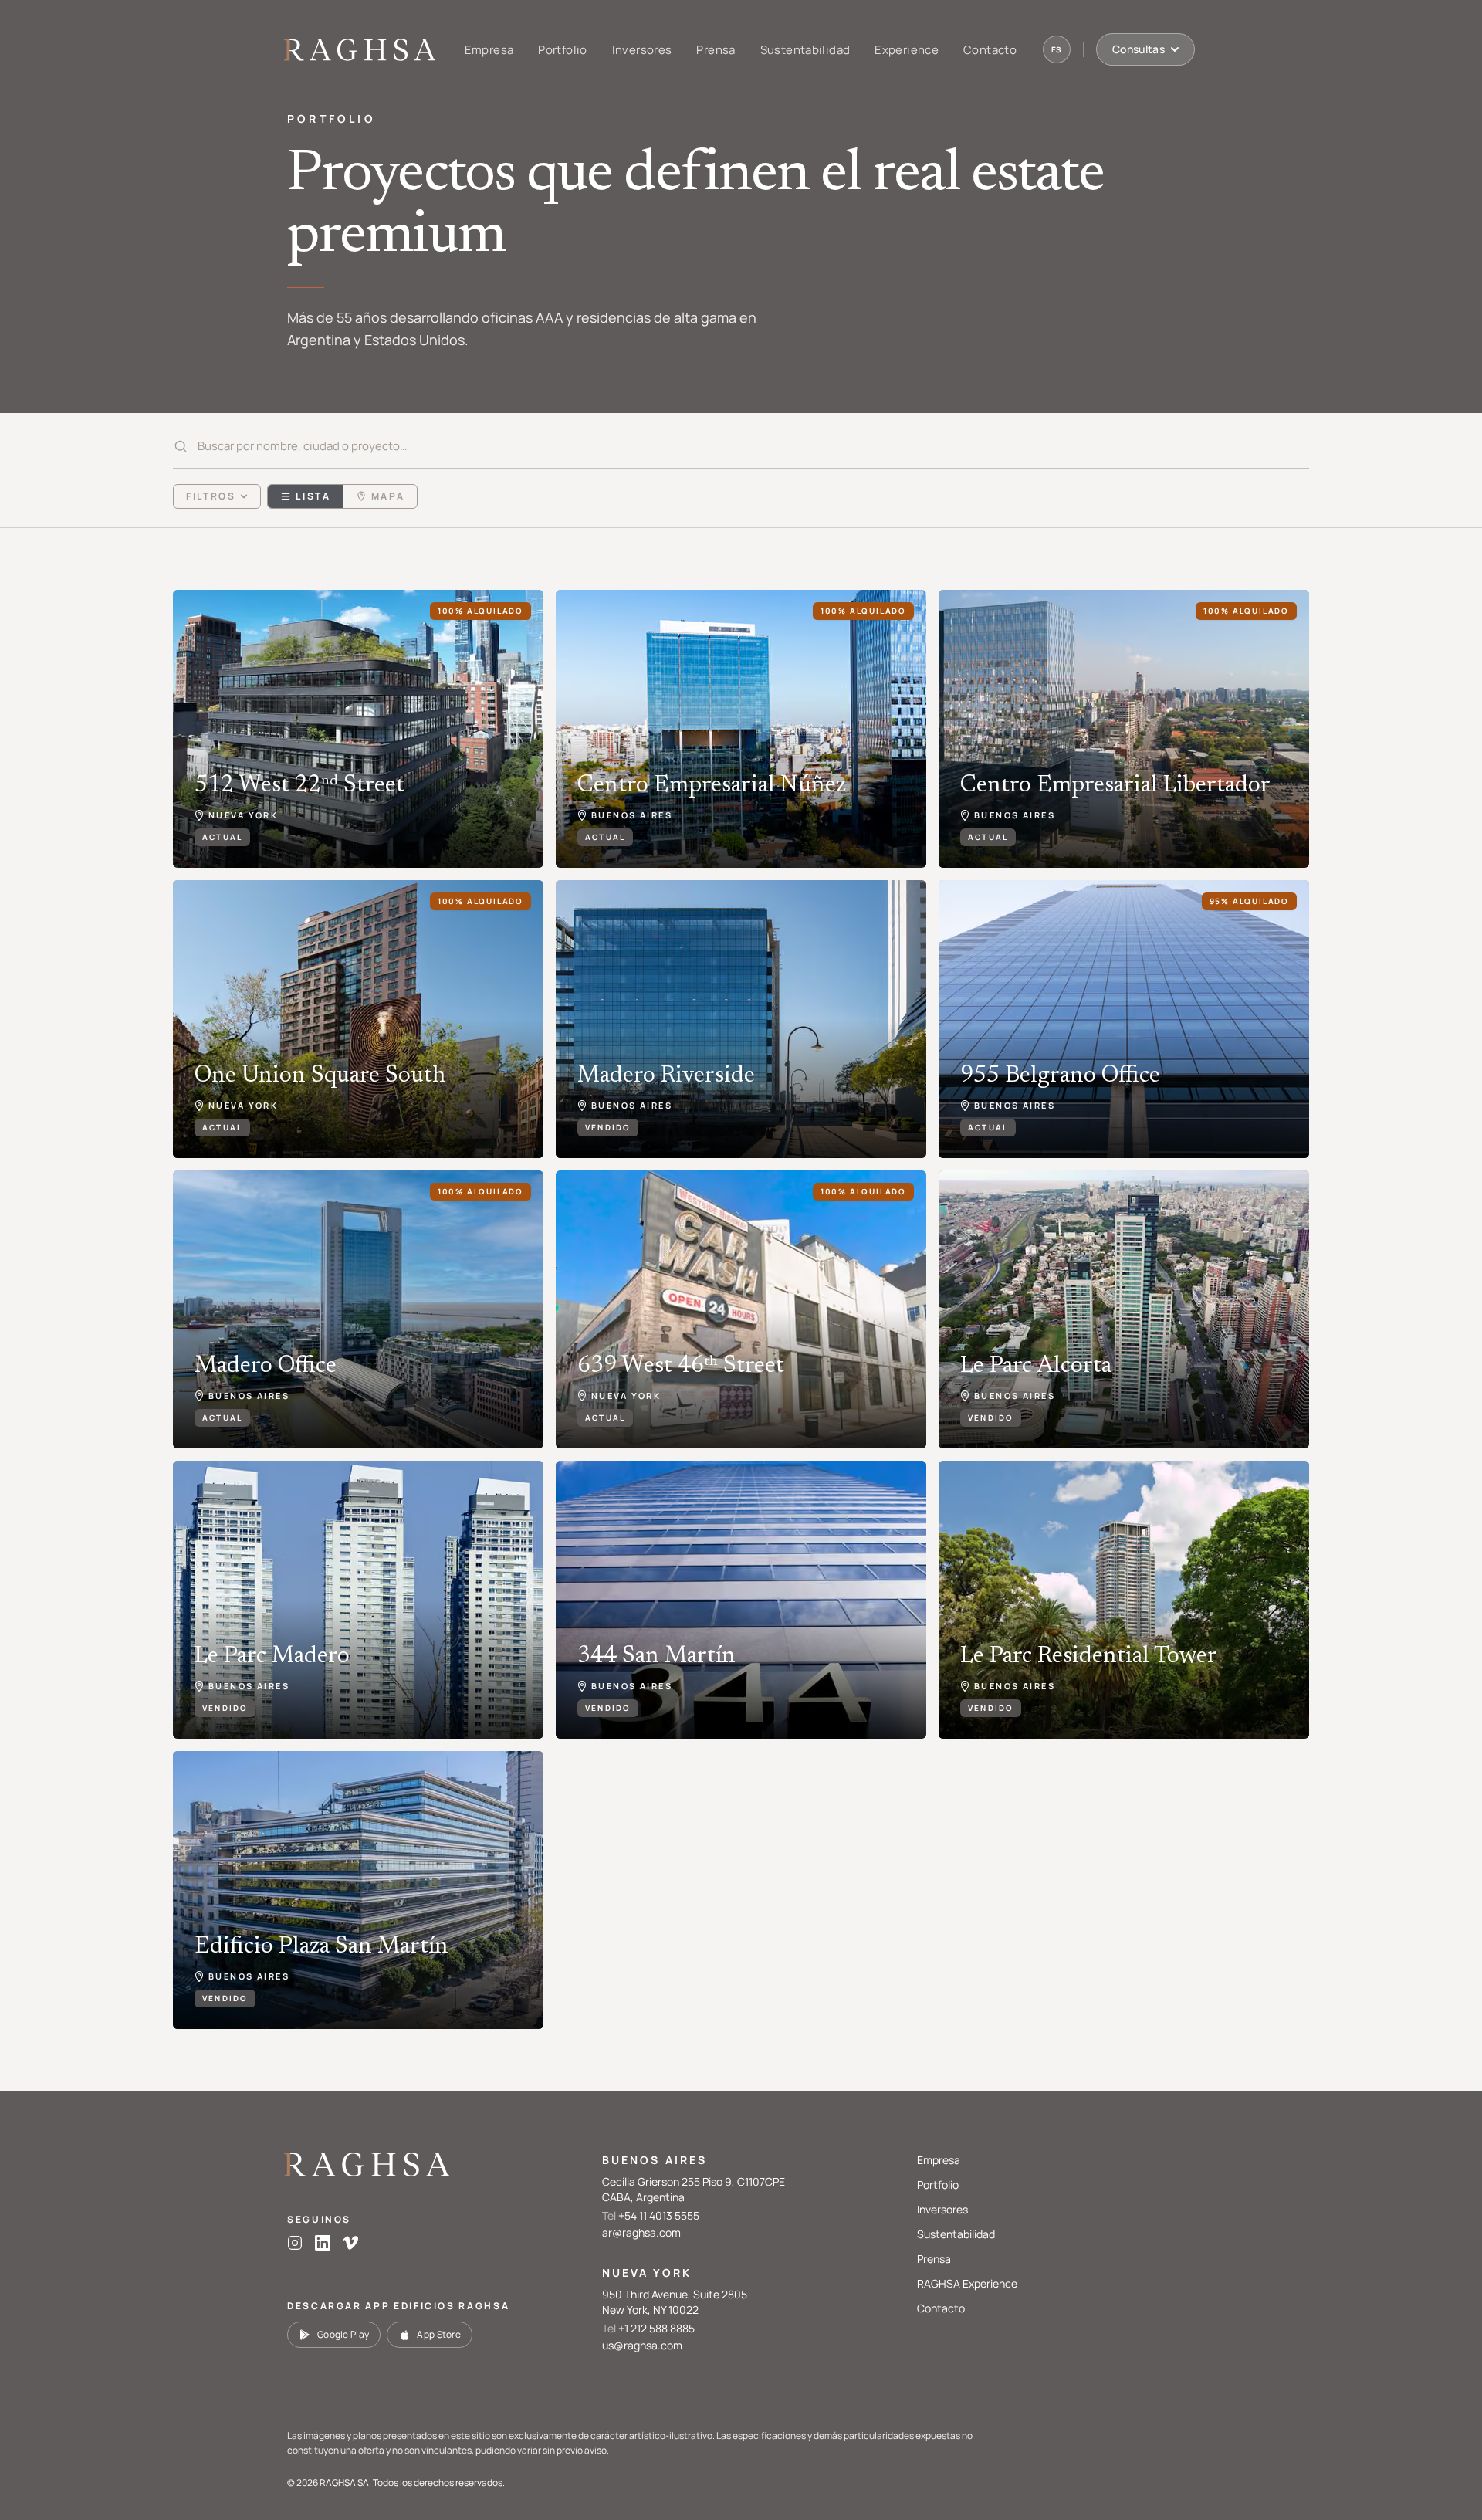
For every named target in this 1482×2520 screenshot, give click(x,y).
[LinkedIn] (323, 2243)
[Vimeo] (350, 2243)
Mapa (388, 496)
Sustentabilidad (805, 50)
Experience (907, 50)
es (1057, 49)
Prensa (716, 50)
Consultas (1139, 49)
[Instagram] (295, 2243)
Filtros (211, 496)
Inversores (642, 50)
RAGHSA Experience (967, 2283)
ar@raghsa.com (641, 2232)
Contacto (990, 50)
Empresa (489, 50)
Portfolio (562, 50)
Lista (313, 496)
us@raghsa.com (642, 2345)
